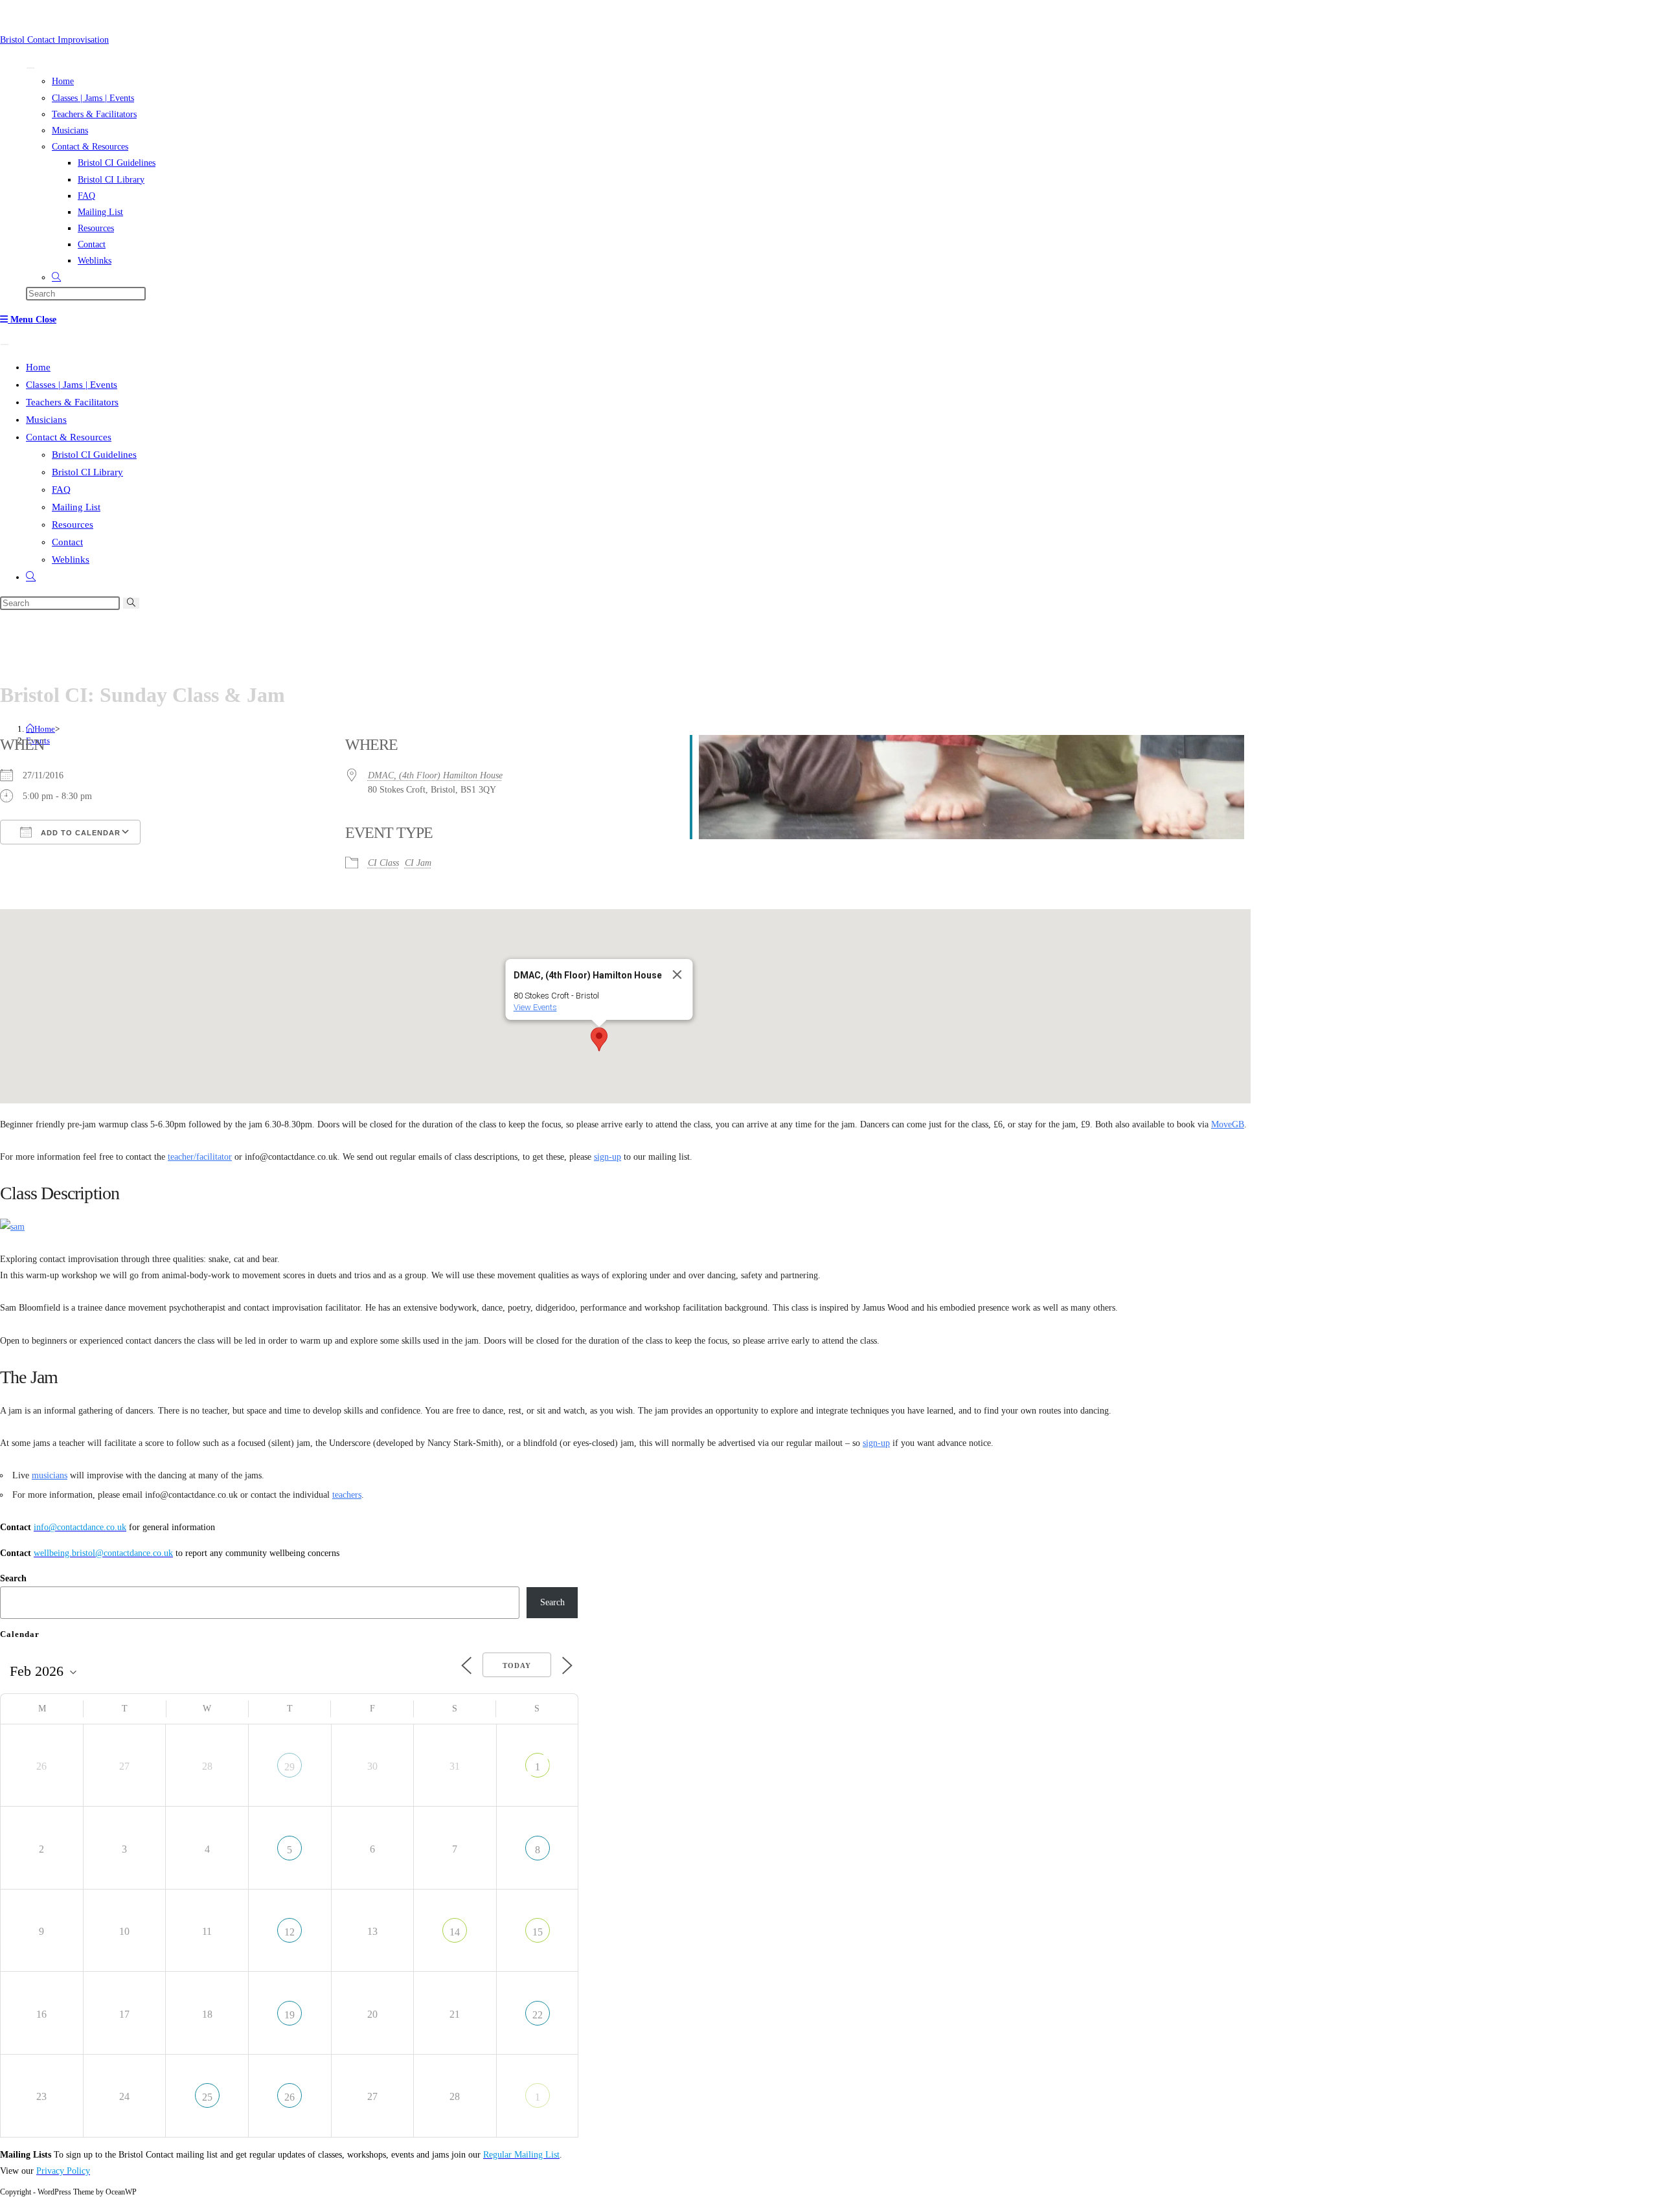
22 (538, 2015)
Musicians (70, 130)
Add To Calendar (79, 833)
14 (455, 1932)
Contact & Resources (90, 147)
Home (63, 81)
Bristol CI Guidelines (117, 163)
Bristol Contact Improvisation (54, 40)
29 (290, 1767)
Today (517, 1665)
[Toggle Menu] (30, 68)
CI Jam (418, 863)
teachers (347, 1495)
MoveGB (1228, 1124)
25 (207, 2097)
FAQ (86, 196)
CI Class (383, 863)
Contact (92, 244)
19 (290, 2015)
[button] (599, 1039)
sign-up (608, 1157)
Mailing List (100, 212)
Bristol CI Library (111, 180)
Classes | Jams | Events (93, 98)
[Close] (677, 975)
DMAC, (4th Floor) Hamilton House (435, 775)
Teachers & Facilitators (94, 114)
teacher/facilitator (200, 1157)
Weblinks (95, 261)
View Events (535, 1007)
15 (538, 1932)
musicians (50, 1475)
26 (290, 2097)
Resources (96, 228)
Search (13, 1578)
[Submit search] (131, 603)
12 (290, 1932)
